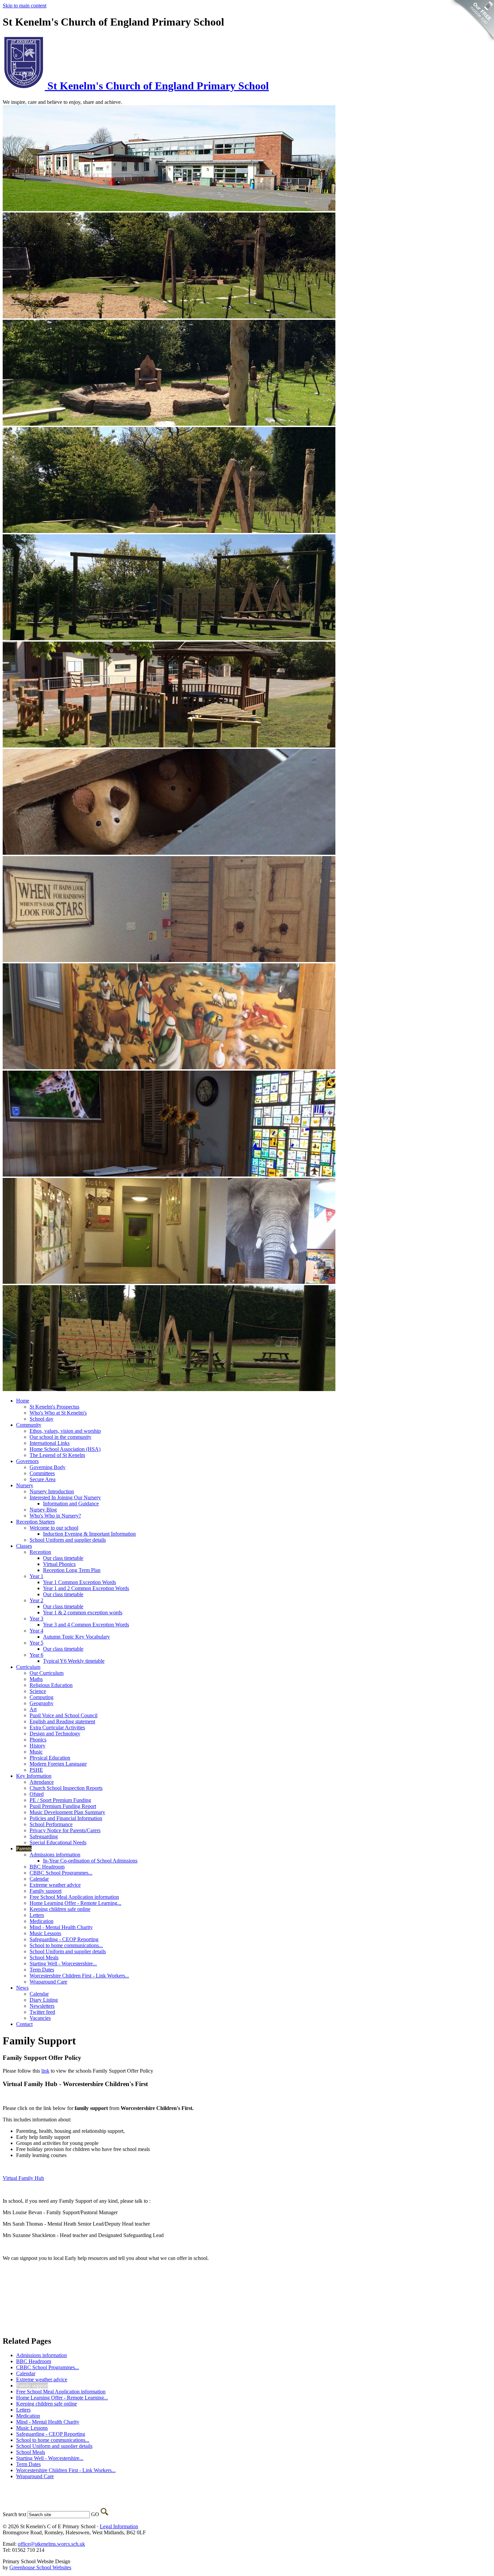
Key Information (34, 1776)
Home (23, 1401)
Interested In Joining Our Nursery (65, 1497)
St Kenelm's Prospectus (54, 1407)
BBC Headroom (47, 1867)
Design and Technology (55, 1734)
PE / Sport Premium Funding (60, 1800)
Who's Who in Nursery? (55, 1516)
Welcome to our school (54, 1528)
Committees (42, 1473)
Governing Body (48, 1467)
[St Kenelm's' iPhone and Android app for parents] (471, 44)
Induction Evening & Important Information (89, 1534)
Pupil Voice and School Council (64, 1715)
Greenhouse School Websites (40, 2567)
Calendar (39, 1879)
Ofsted (37, 1794)
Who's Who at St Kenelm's (58, 1413)
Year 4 (36, 1631)
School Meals (44, 1957)
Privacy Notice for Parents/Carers (65, 1830)
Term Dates (42, 1970)
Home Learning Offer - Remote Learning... (75, 1903)
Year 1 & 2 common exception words (83, 1612)
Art (33, 1709)
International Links (50, 1443)
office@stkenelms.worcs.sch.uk (51, 2544)
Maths (36, 1679)
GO (95, 2514)
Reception (40, 1552)
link (45, 2071)
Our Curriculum (47, 1673)
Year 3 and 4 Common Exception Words (86, 1625)
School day (42, 1419)
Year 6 (36, 1655)
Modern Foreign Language (58, 1764)
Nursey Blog (43, 1510)
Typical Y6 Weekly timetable (74, 1661)
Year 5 (36, 1643)
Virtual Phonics (59, 1564)
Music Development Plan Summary (67, 1812)
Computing (42, 1697)
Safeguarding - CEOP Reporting (64, 1939)
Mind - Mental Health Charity (61, 1927)
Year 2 (36, 1600)
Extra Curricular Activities (57, 1727)
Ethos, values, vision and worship (65, 1431)
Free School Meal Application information (74, 1897)
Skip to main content (25, 6)
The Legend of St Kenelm (57, 1455)
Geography (42, 1703)
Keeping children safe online (60, 1909)
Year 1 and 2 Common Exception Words (86, 1588)
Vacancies (40, 2018)
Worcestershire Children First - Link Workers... (79, 1976)
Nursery (25, 1485)
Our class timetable (63, 1558)
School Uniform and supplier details (68, 1540)
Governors (27, 1461)
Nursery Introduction (52, 1491)
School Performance (51, 1824)
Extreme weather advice (55, 1885)
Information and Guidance (71, 1504)
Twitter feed (42, 2012)
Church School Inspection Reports (66, 1788)
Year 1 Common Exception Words (79, 1582)
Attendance (42, 1782)
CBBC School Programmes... (61, 1873)
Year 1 (36, 1576)
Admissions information (55, 1855)
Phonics (38, 1740)
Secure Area (43, 1479)
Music (36, 1752)
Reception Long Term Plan (72, 1570)
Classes (24, 1546)
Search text (14, 2514)
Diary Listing (44, 2000)
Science (38, 1691)
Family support (46, 1891)
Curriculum (28, 1667)
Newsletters (42, 2006)
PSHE (36, 1770)
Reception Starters (35, 1522)
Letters (37, 1915)
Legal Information (119, 2526)
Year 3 (36, 1619)
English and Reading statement (62, 1721)
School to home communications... (66, 1945)
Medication (42, 1921)
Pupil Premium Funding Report (63, 1806)
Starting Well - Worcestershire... (63, 1964)
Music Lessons (45, 1933)
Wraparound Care (48, 1982)
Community (29, 1425)
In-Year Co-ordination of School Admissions (90, 1861)
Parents (24, 1849)
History (37, 1746)
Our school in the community (60, 1437)
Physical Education (50, 1758)
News (22, 1988)
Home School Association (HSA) (65, 1449)
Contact (24, 2024)
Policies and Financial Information (66, 1818)
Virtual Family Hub (23, 2178)
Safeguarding (44, 1836)
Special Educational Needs (58, 1842)
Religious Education (51, 1685)
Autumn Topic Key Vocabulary (76, 1637)
